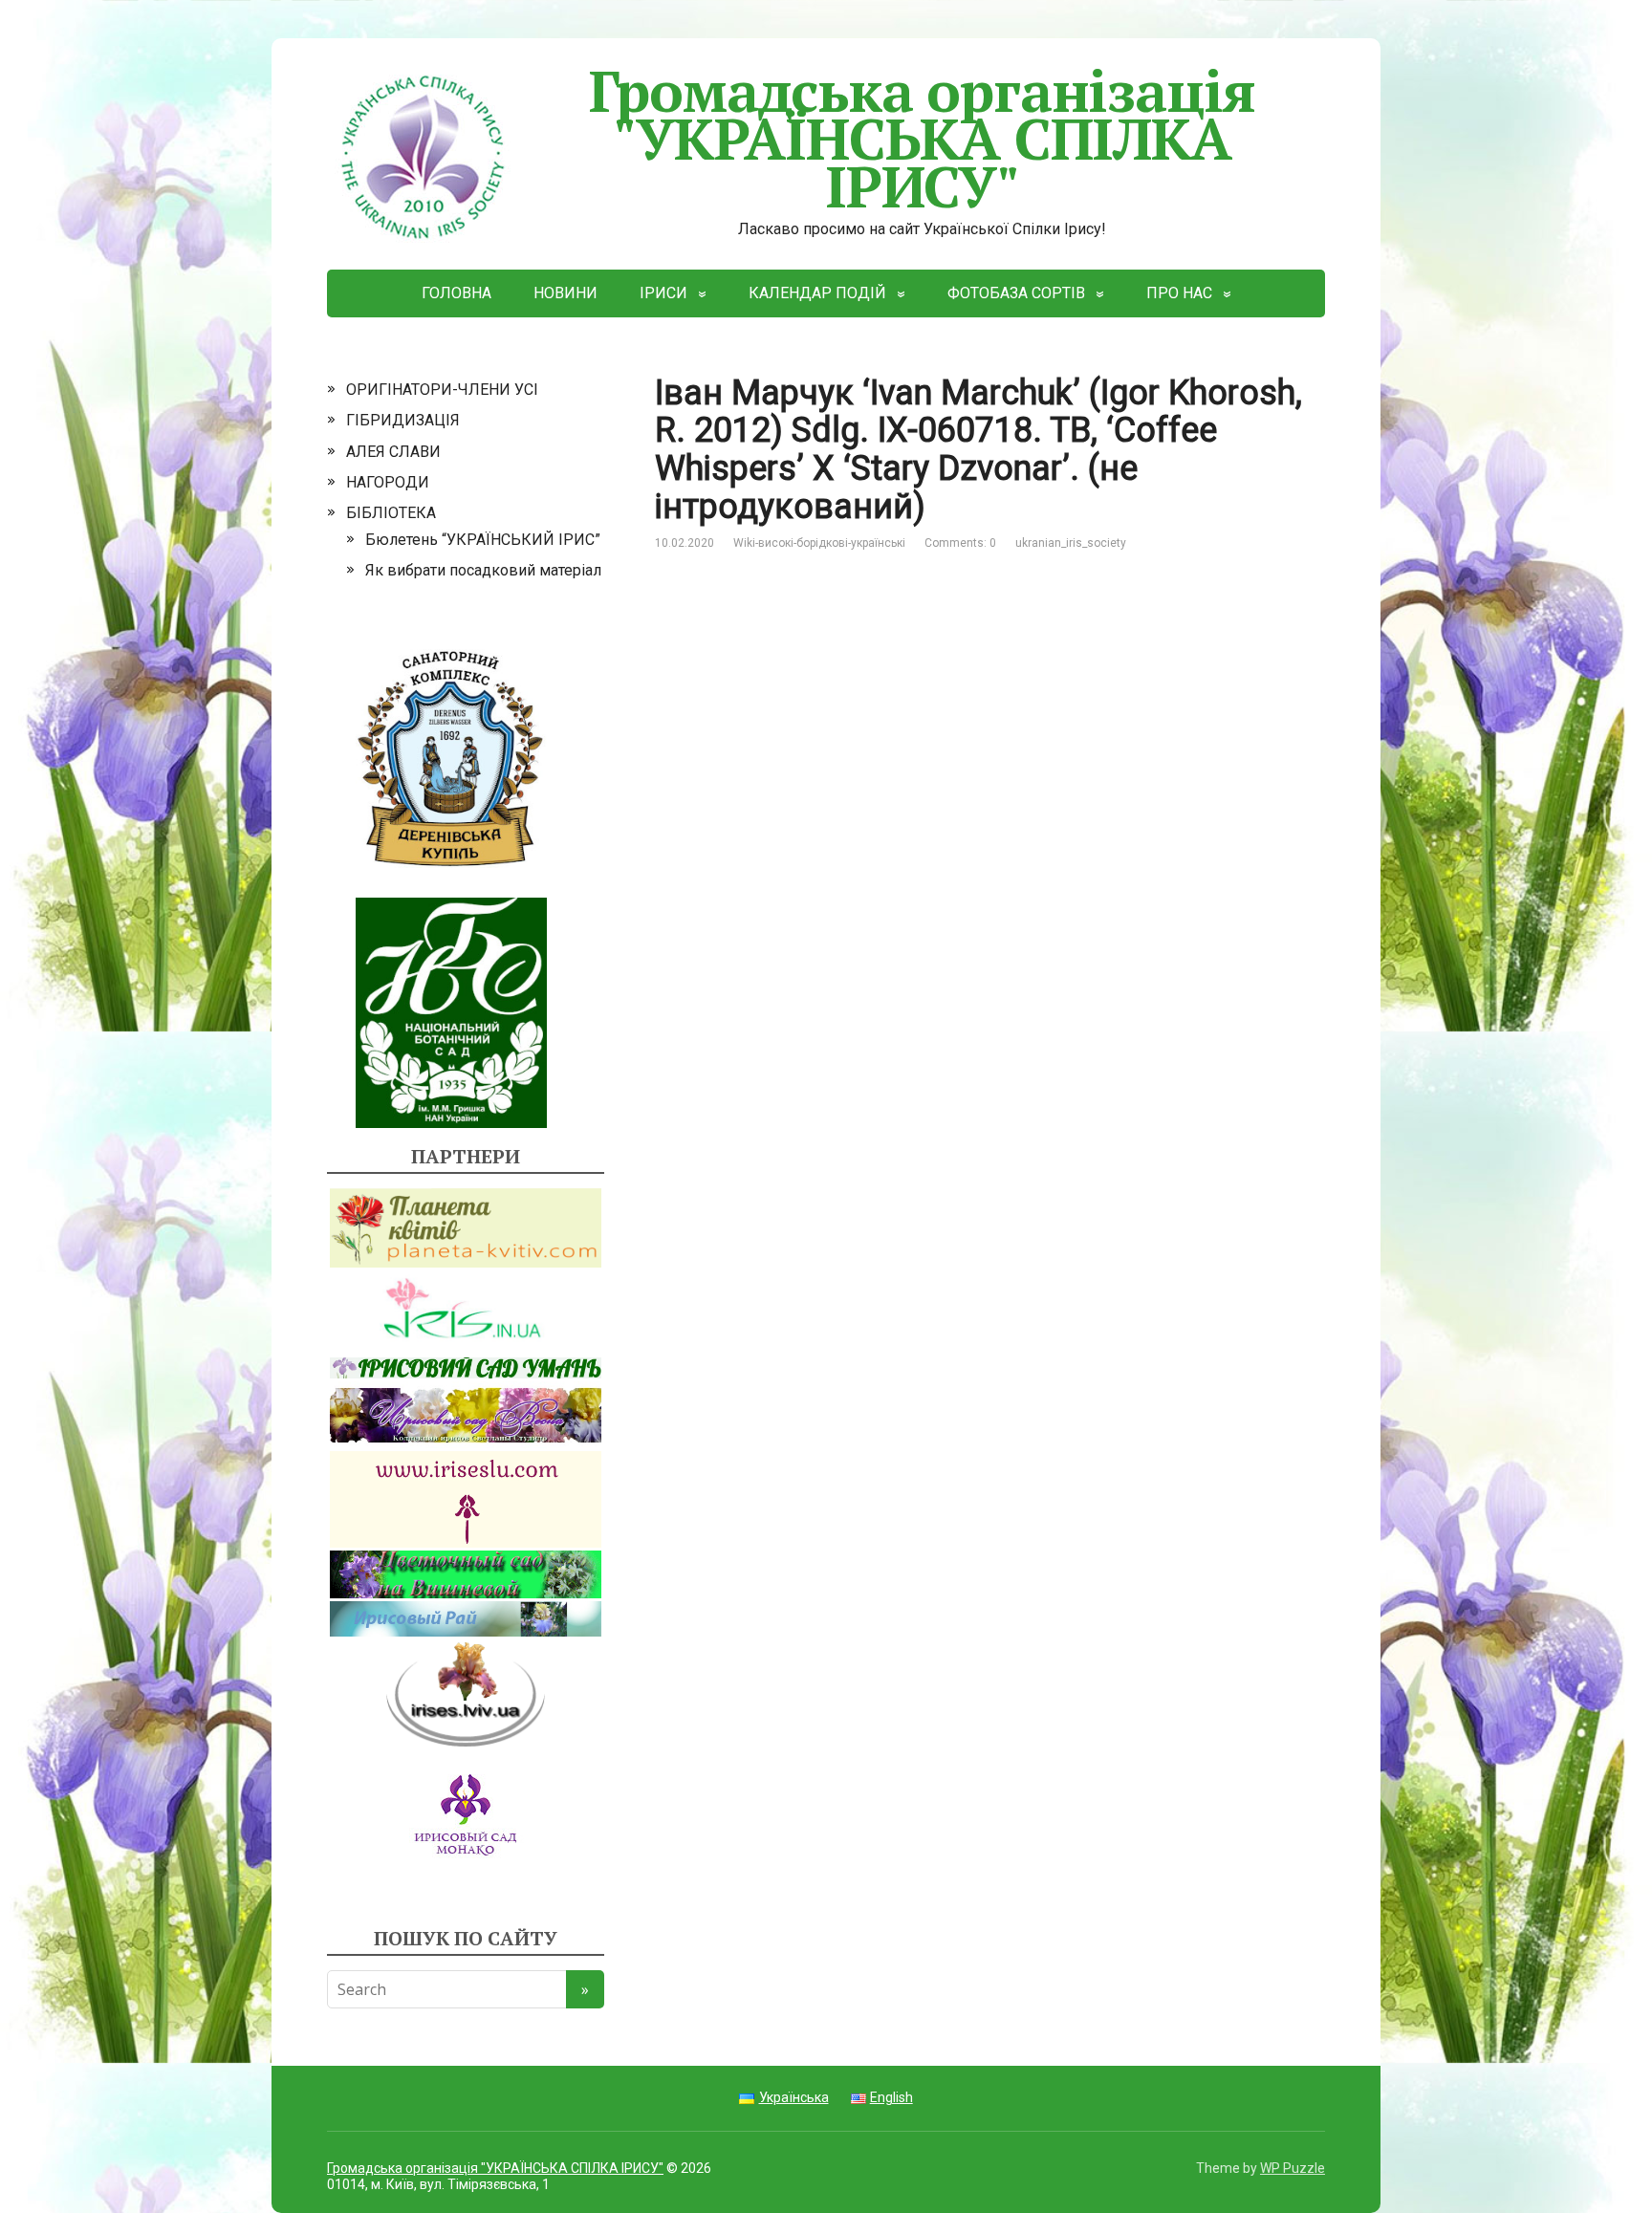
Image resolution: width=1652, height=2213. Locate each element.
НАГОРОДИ (388, 482)
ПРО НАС (1179, 293)
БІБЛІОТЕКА (391, 513)
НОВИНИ (565, 293)
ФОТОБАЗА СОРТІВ (1016, 293)
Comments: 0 (960, 543)
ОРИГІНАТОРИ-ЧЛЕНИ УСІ (442, 390)
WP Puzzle (1293, 2168)
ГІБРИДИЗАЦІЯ (403, 420)
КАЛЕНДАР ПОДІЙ (817, 293)
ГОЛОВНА (456, 293)
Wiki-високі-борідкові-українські (819, 543)
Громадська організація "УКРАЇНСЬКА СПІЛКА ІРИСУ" (923, 138)
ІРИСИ (663, 293)
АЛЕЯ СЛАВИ (393, 452)
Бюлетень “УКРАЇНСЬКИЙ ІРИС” (483, 540)
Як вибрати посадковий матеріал (483, 570)
